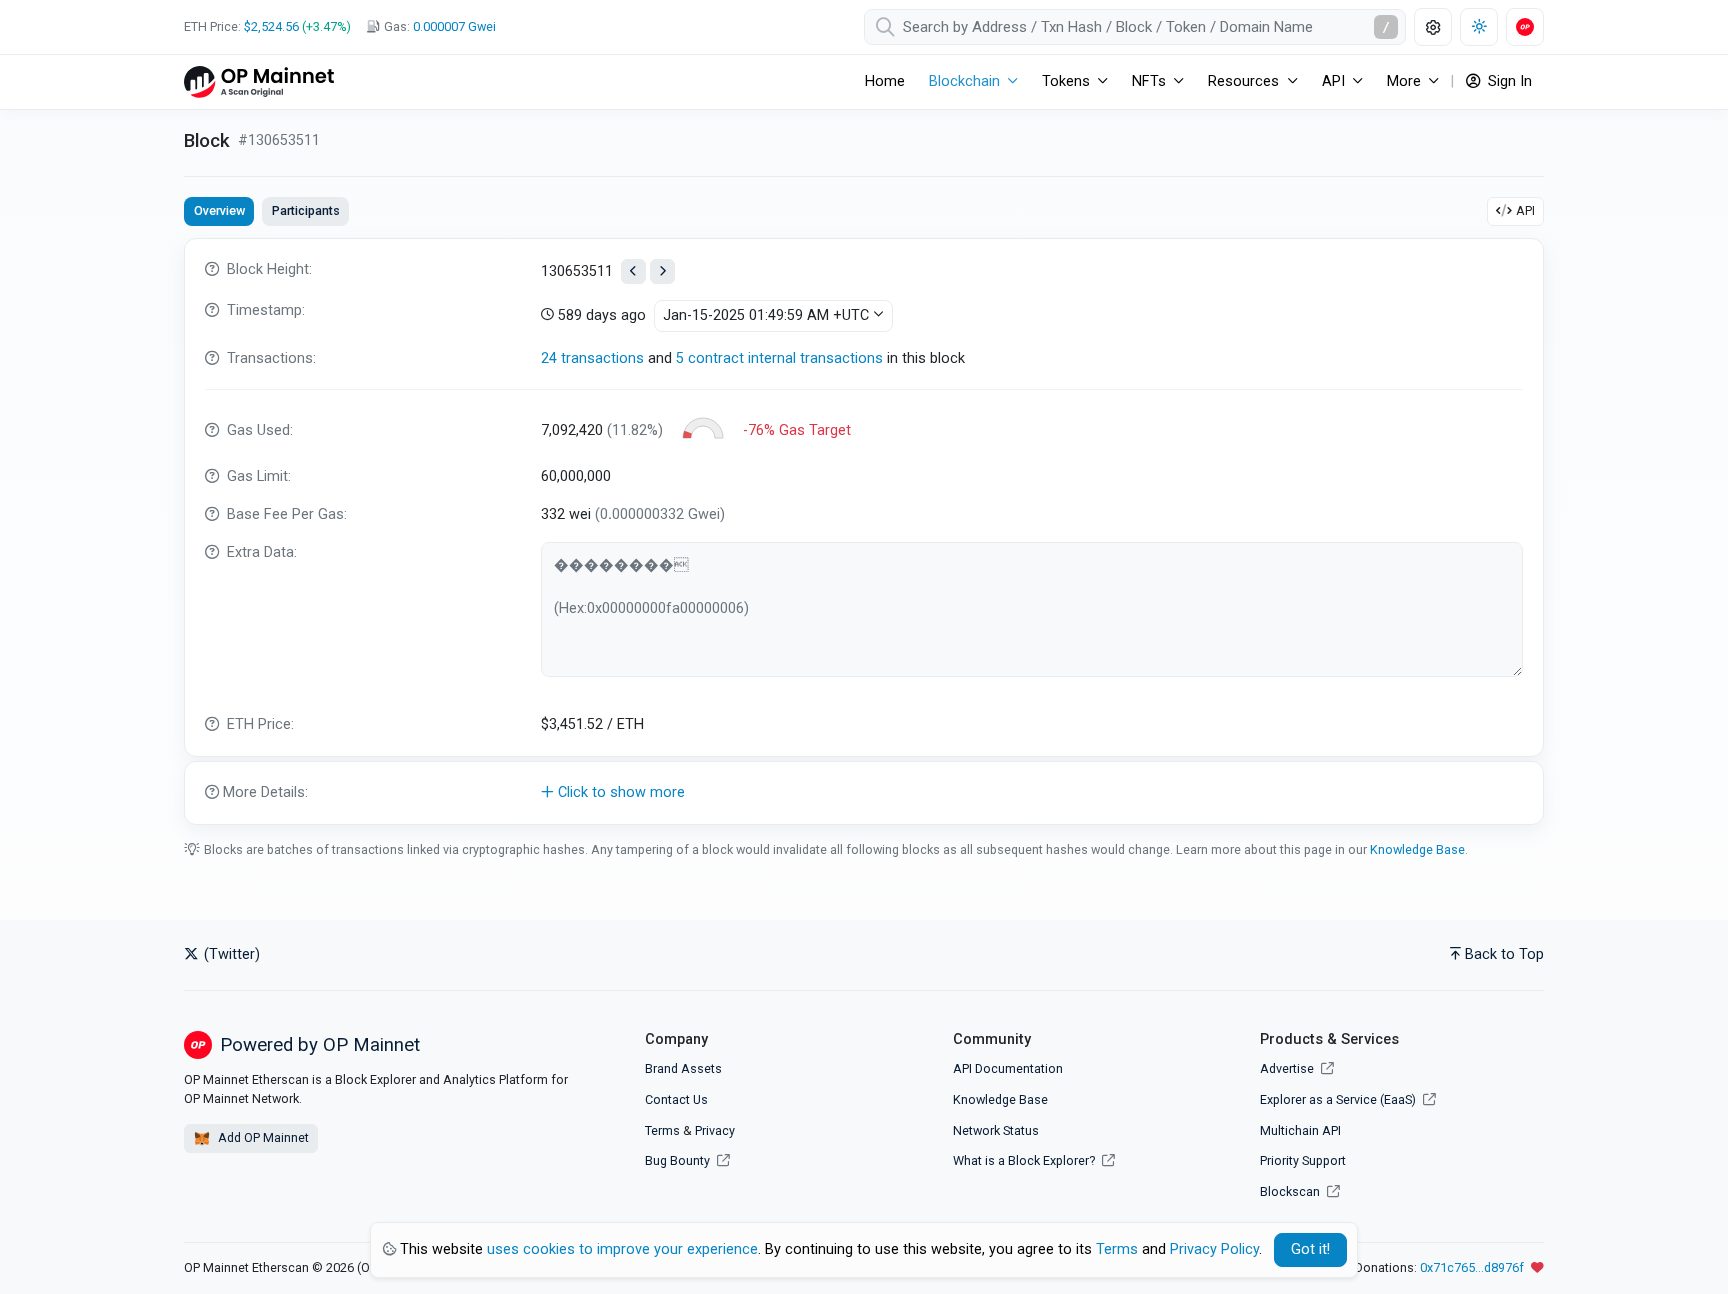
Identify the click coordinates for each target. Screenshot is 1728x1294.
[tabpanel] (864, 531)
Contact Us (676, 1099)
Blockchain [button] (964, 81)
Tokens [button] (1066, 81)
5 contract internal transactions (779, 358)
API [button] (1333, 81)
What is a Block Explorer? (1025, 1160)
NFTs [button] (1149, 81)
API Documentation (1008, 1068)
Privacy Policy (1214, 1249)
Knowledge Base (1417, 849)
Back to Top (1504, 954)
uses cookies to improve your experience (622, 1249)
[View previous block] (633, 271)
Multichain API (1300, 1130)
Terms (662, 1130)
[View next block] (662, 271)
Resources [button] (1243, 81)
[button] (864, 793)
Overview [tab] (219, 210)
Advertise (1288, 1068)
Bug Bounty (677, 1160)
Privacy (715, 1130)
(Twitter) (230, 954)
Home (885, 81)
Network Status (996, 1130)
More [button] (1404, 81)
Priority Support (1303, 1160)
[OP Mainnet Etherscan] (259, 81)
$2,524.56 (271, 26)
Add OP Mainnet (262, 1137)
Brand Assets (683, 1068)
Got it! (1310, 1249)
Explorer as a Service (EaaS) (1339, 1099)
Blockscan (1291, 1191)
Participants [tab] (306, 210)
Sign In (1508, 81)
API (1525, 210)
